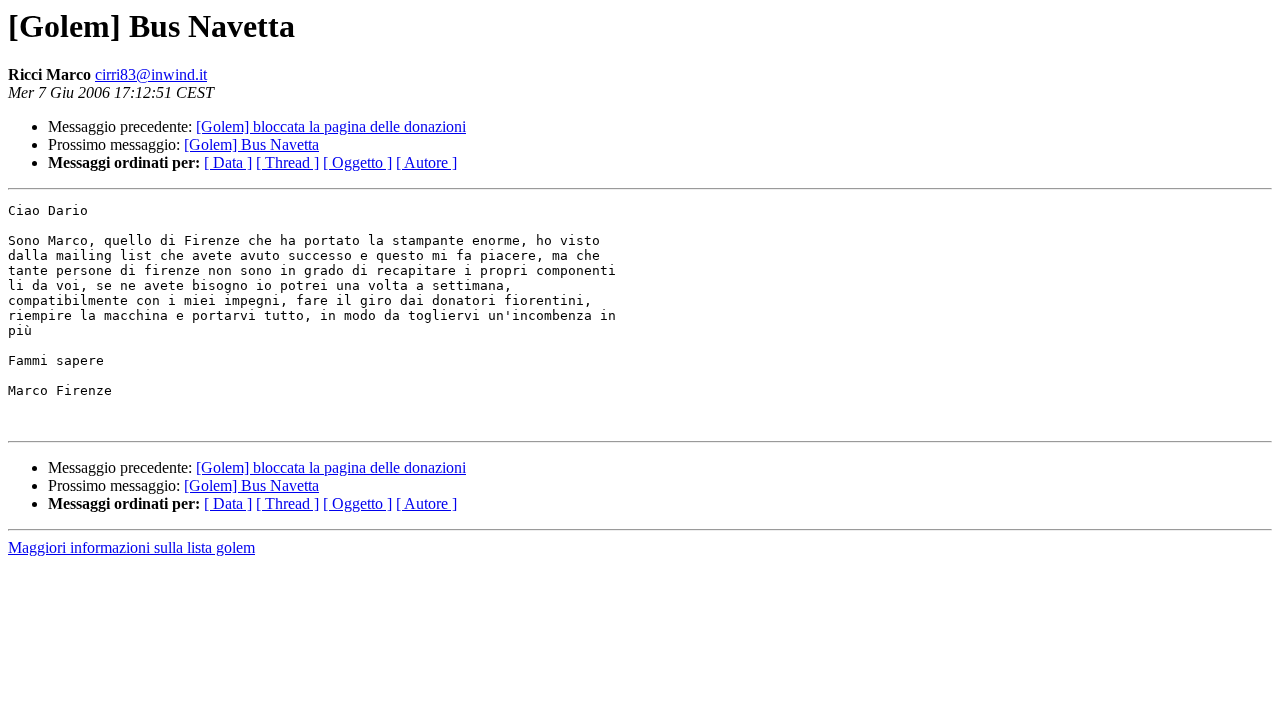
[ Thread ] (287, 162)
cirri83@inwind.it (151, 74)
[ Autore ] (426, 162)
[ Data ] (228, 162)
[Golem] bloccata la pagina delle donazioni (331, 126)
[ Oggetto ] (357, 162)
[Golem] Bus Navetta (251, 144)
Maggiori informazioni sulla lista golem (131, 547)
